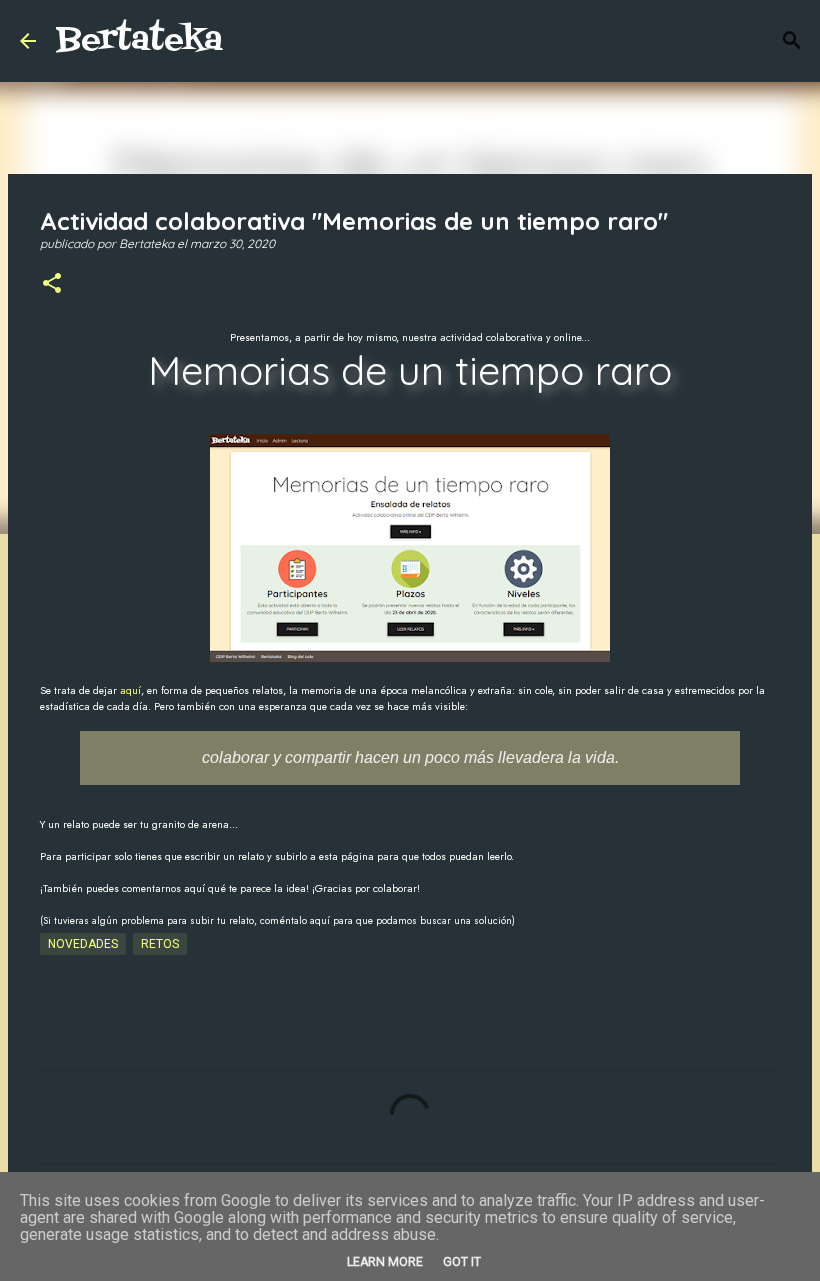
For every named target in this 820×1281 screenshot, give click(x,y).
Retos (160, 944)
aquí (130, 690)
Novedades (83, 944)
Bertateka (139, 40)
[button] (52, 284)
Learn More (385, 1262)
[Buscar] (792, 41)
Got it (462, 1262)
